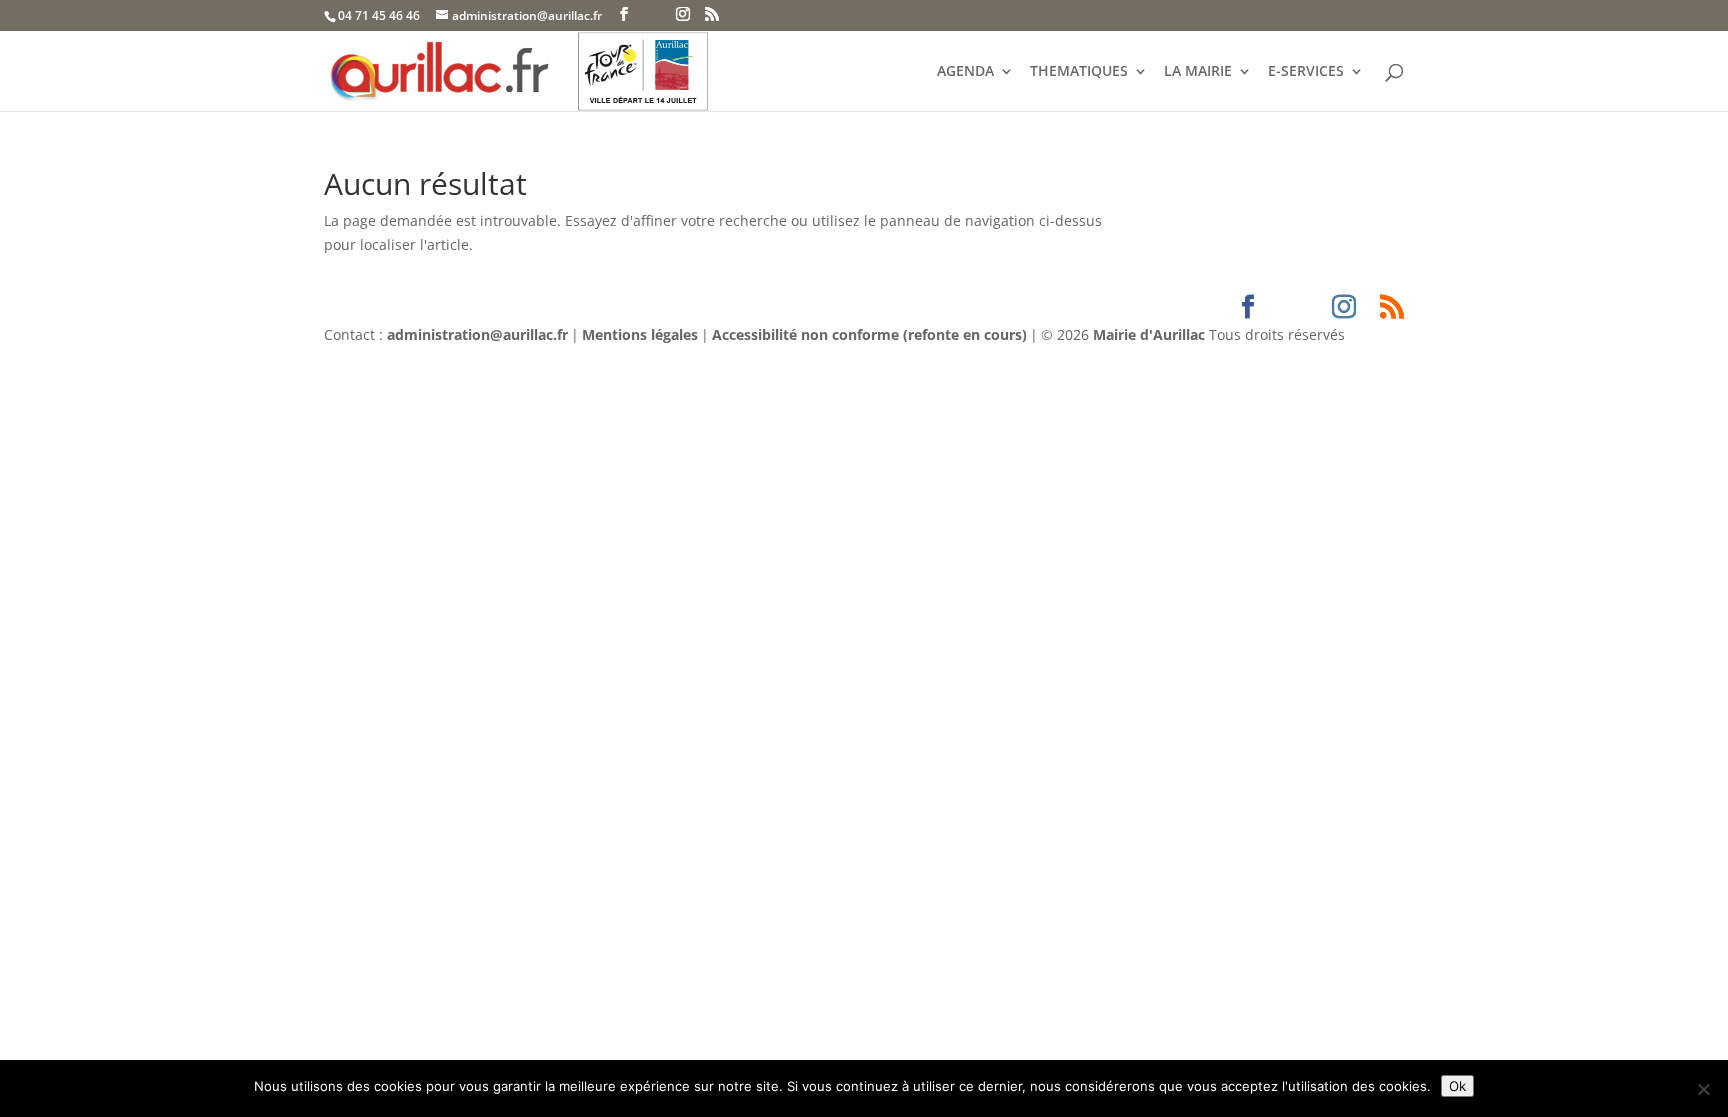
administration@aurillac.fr (477, 334)
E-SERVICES (1306, 72)
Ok (1457, 1086)
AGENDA (965, 72)
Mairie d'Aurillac (1149, 334)
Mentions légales (640, 334)
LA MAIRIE (1198, 72)
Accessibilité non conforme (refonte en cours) (869, 334)
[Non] (1703, 1089)
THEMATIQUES (1079, 72)
